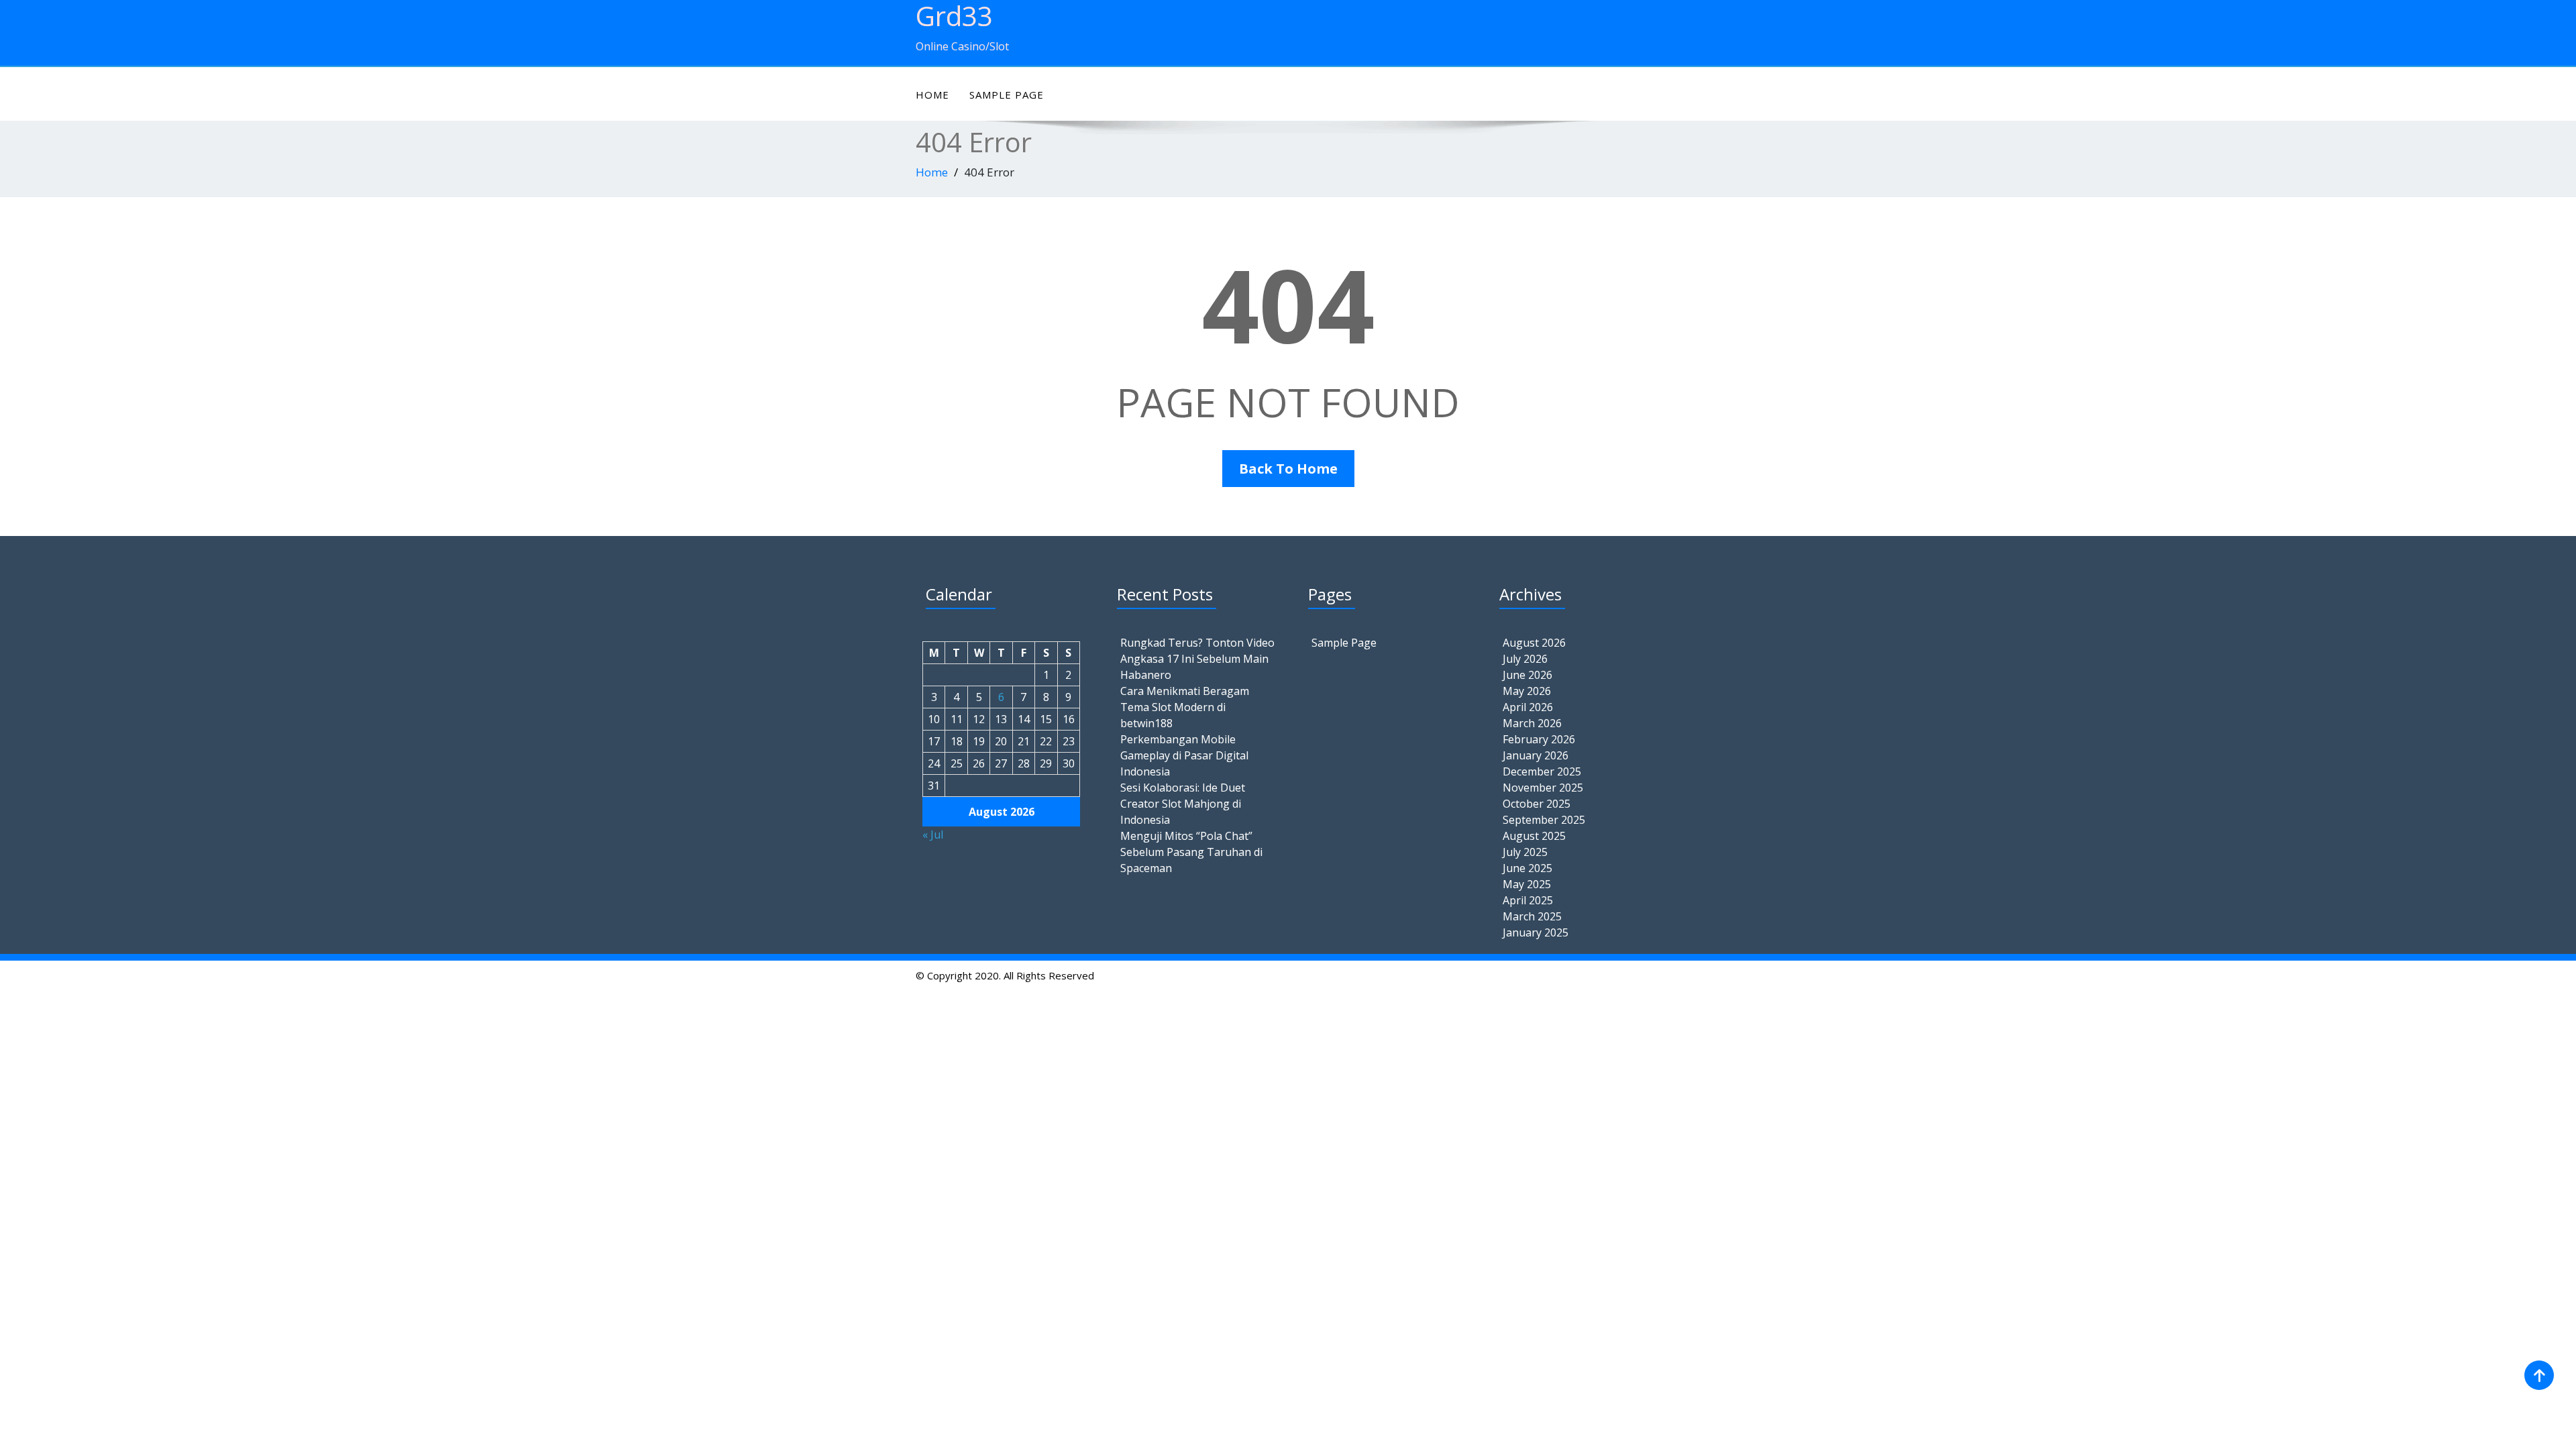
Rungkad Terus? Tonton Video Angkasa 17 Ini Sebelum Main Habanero (1197, 659)
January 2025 (1536, 932)
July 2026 (1525, 659)
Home (932, 95)
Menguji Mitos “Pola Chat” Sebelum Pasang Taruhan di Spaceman (1191, 852)
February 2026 (1539, 739)
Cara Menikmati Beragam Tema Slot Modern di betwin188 (1185, 707)
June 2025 (1527, 868)
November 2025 (1543, 788)
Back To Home (1288, 469)
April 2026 (1528, 707)
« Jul (933, 835)
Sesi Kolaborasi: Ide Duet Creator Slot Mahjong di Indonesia (1183, 804)
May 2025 (1527, 884)
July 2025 (1525, 852)
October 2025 (1537, 804)
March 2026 (1532, 723)
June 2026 (1527, 675)
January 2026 (1536, 755)
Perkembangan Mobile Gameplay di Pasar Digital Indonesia (1184, 755)
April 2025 (1528, 900)
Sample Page (1007, 95)
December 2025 (1542, 771)
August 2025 (1534, 836)
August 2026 (1534, 643)
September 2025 (1544, 820)
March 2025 (1532, 916)
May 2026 (1527, 691)
